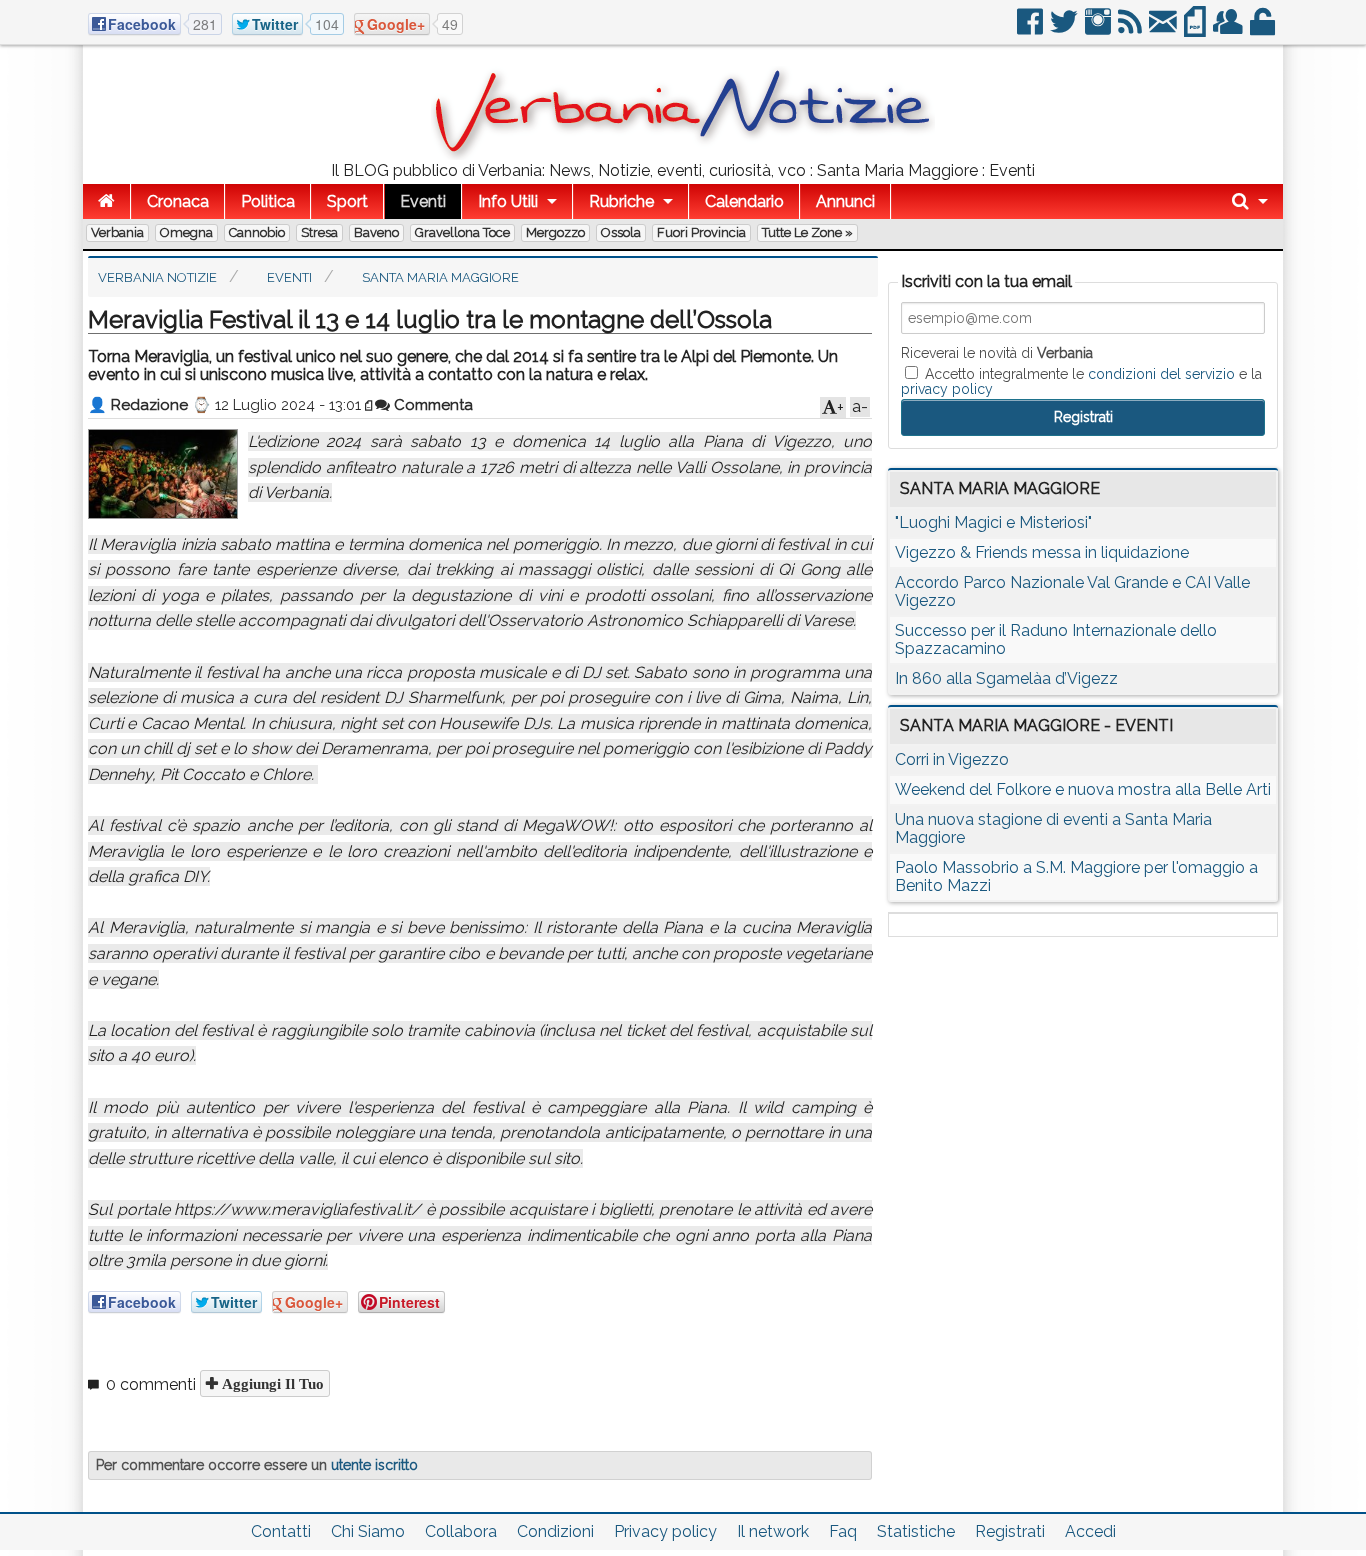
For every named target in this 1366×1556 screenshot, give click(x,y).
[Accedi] (1264, 29)
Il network (773, 1531)
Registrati (1010, 1531)
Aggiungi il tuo (271, 1383)
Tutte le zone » (807, 232)
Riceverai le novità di (997, 353)
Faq (843, 1531)
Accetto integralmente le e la (1081, 381)
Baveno (376, 232)
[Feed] (1131, 29)
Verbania (117, 232)
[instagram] (1099, 29)
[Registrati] (1229, 29)
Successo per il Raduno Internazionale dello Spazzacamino (1056, 639)
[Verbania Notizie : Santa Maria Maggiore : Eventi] (683, 154)
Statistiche (916, 1531)
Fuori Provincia (701, 232)
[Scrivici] (1164, 29)
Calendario (744, 201)
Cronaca (178, 201)
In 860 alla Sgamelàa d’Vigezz (1006, 678)
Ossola (621, 232)
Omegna (186, 232)
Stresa (319, 232)
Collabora (461, 1531)
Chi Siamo (368, 1531)
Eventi (423, 201)
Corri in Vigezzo (952, 759)
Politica (268, 201)
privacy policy (947, 389)
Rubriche (621, 201)
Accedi (1090, 1531)
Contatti (281, 1531)
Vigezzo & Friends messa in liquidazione (1042, 552)
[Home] (106, 201)
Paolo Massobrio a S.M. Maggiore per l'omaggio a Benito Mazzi (1076, 876)
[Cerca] (1250, 201)
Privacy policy (665, 1531)
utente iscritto (374, 1465)
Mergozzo (555, 232)
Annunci (845, 201)
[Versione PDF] (1196, 29)
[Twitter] (1065, 29)
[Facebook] (1031, 29)
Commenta (431, 405)
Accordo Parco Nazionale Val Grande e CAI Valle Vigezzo (1072, 591)
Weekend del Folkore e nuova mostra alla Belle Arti (1083, 789)
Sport (347, 201)
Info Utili (508, 201)
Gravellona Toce (462, 232)
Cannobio (257, 232)
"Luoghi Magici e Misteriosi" (993, 522)
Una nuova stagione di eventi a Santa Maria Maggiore (1053, 828)
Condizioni (555, 1531)
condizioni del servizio (1161, 374)
